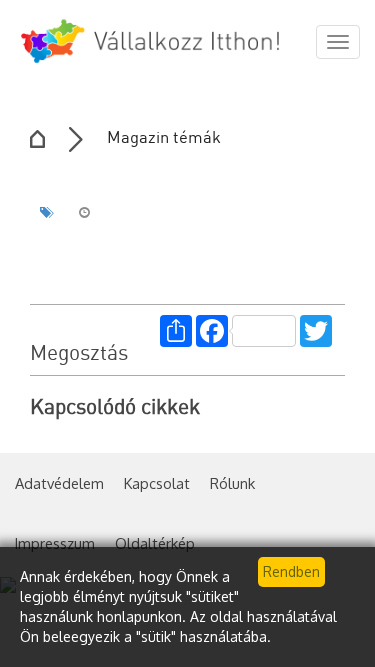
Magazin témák (164, 138)
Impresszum (55, 543)
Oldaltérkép (155, 543)
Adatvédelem (59, 483)
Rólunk (232, 483)
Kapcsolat (157, 483)
